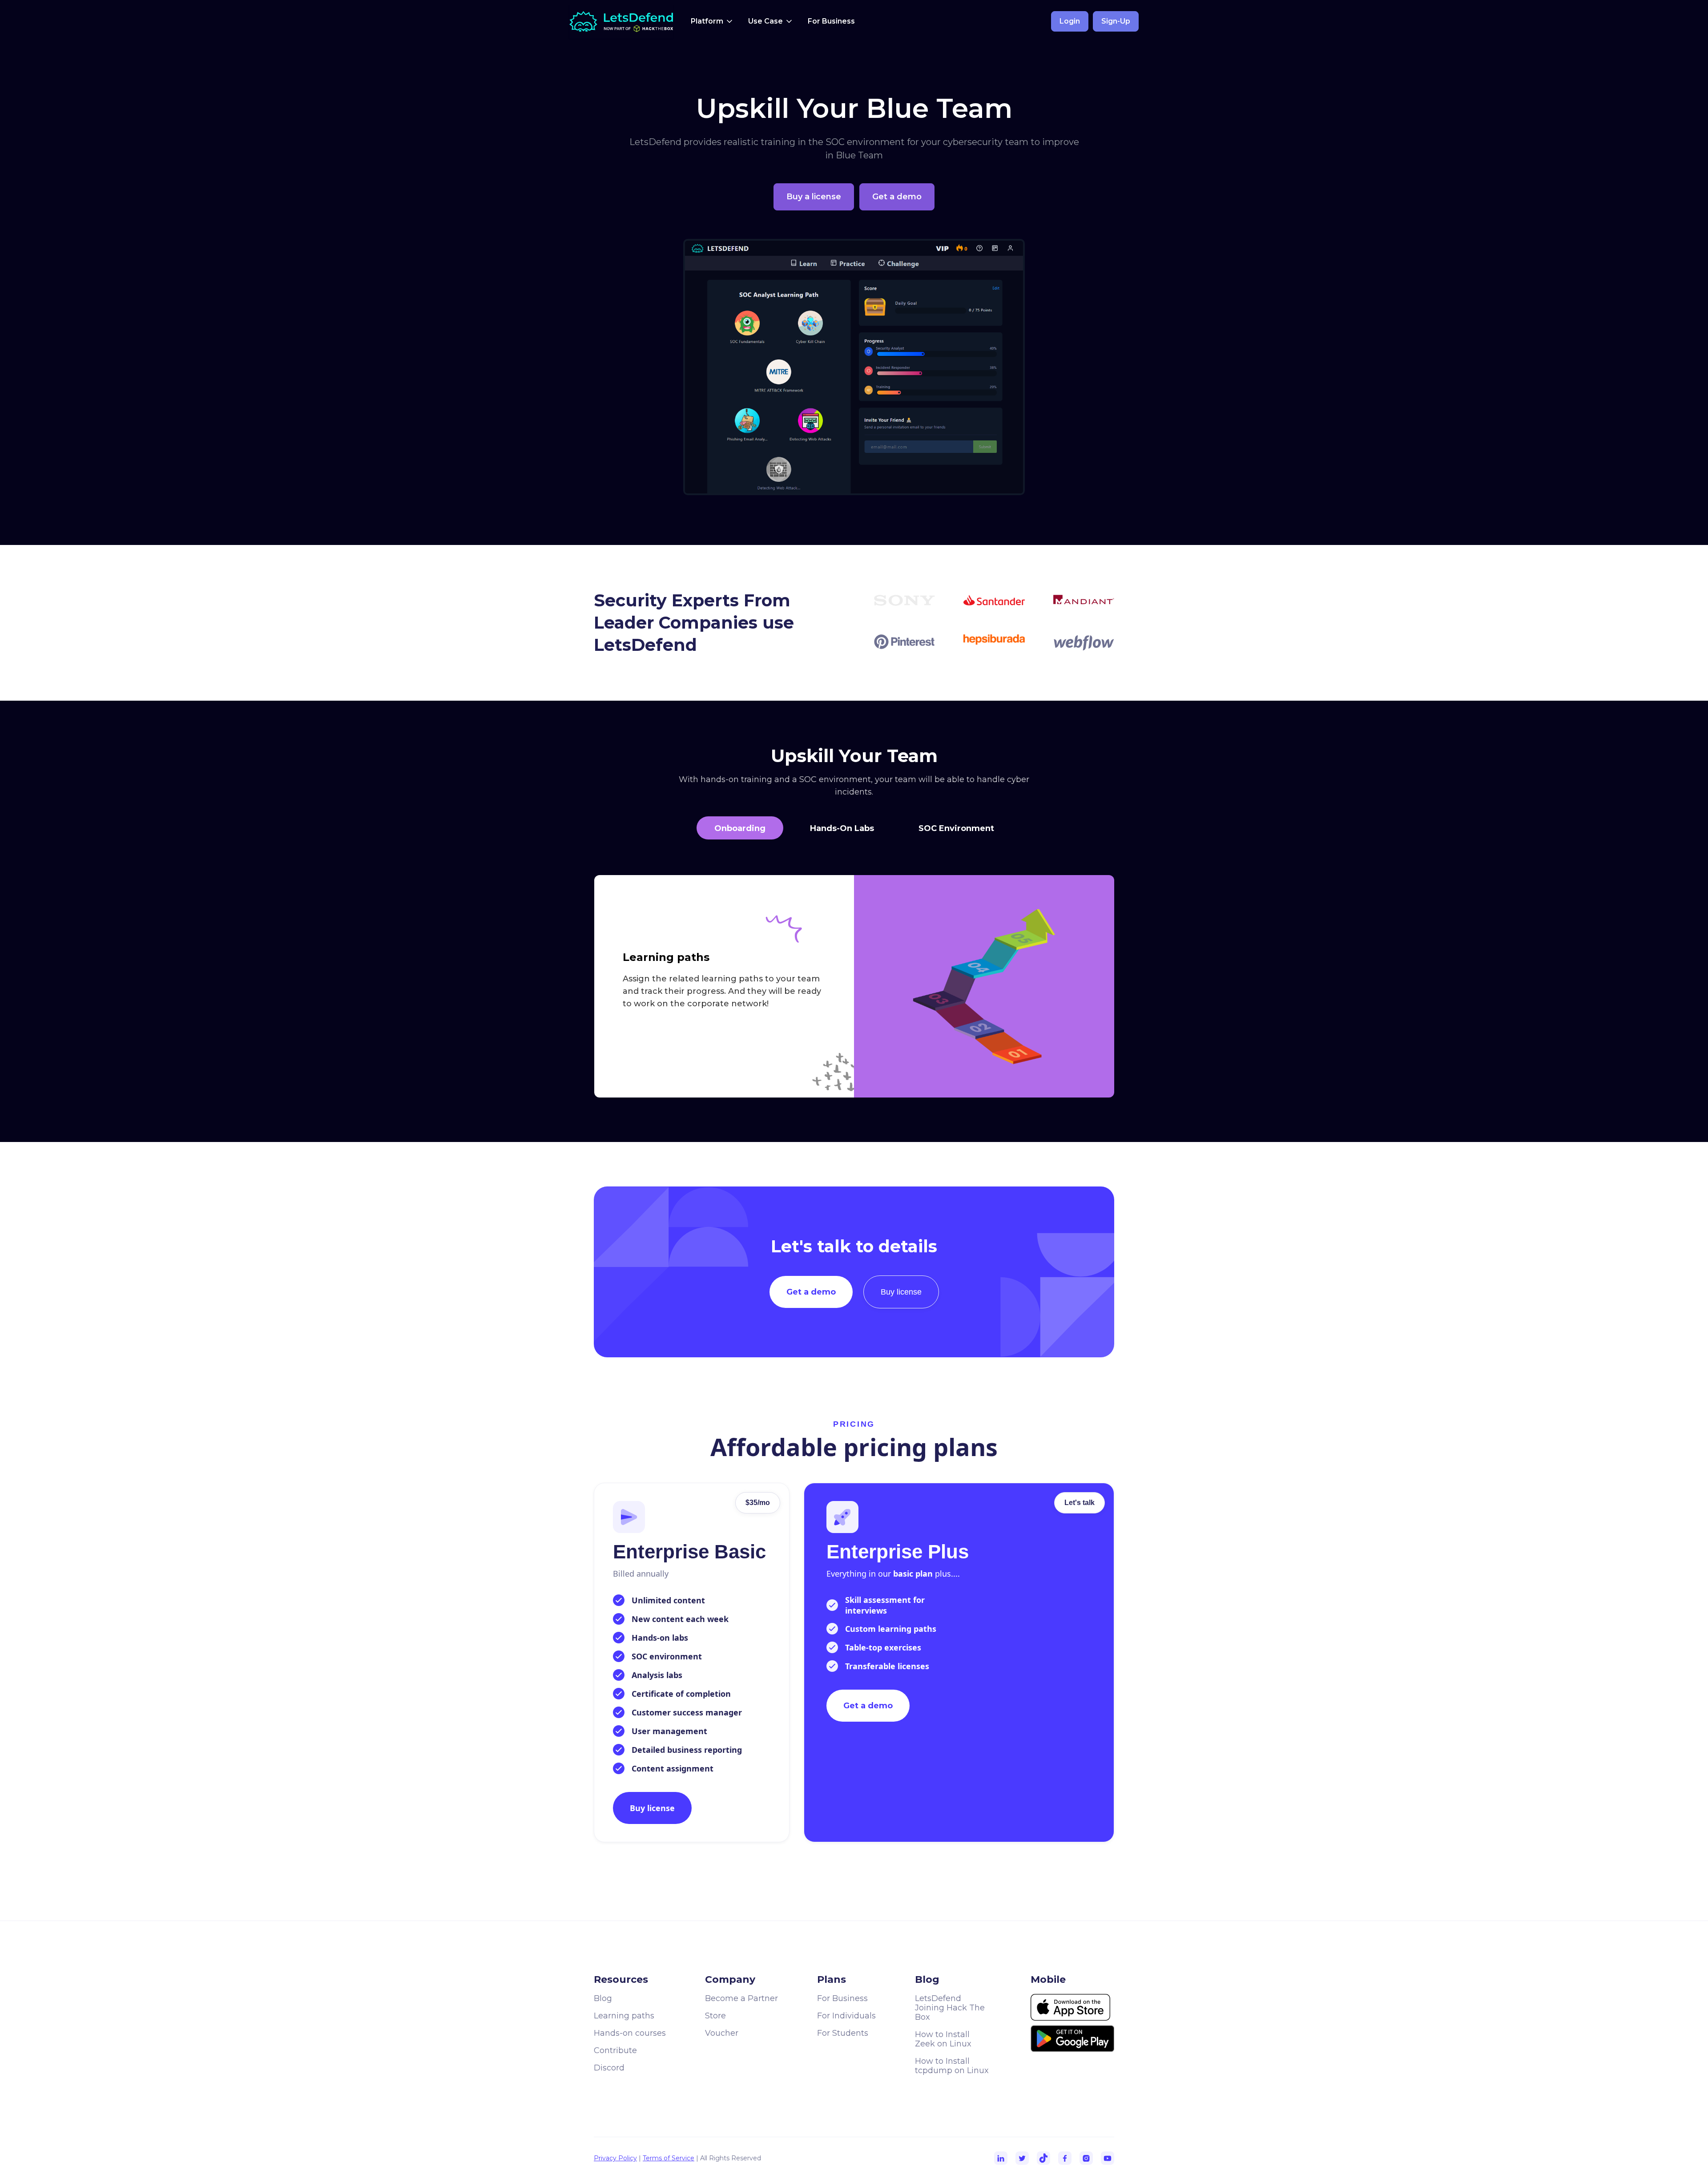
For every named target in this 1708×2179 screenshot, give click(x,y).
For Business (831, 21)
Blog (603, 1998)
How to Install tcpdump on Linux (952, 2066)
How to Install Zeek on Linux (943, 2039)
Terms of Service (669, 2158)
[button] (712, 21)
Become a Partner (741, 1998)
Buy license (901, 1292)
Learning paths (624, 2016)
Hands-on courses (630, 2033)
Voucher (722, 2033)
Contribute (615, 2050)
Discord (609, 2068)
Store (715, 2016)
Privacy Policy (615, 2158)
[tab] (740, 828)
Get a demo (811, 1292)
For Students (843, 2033)
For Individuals (846, 2016)
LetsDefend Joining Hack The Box (950, 2008)
